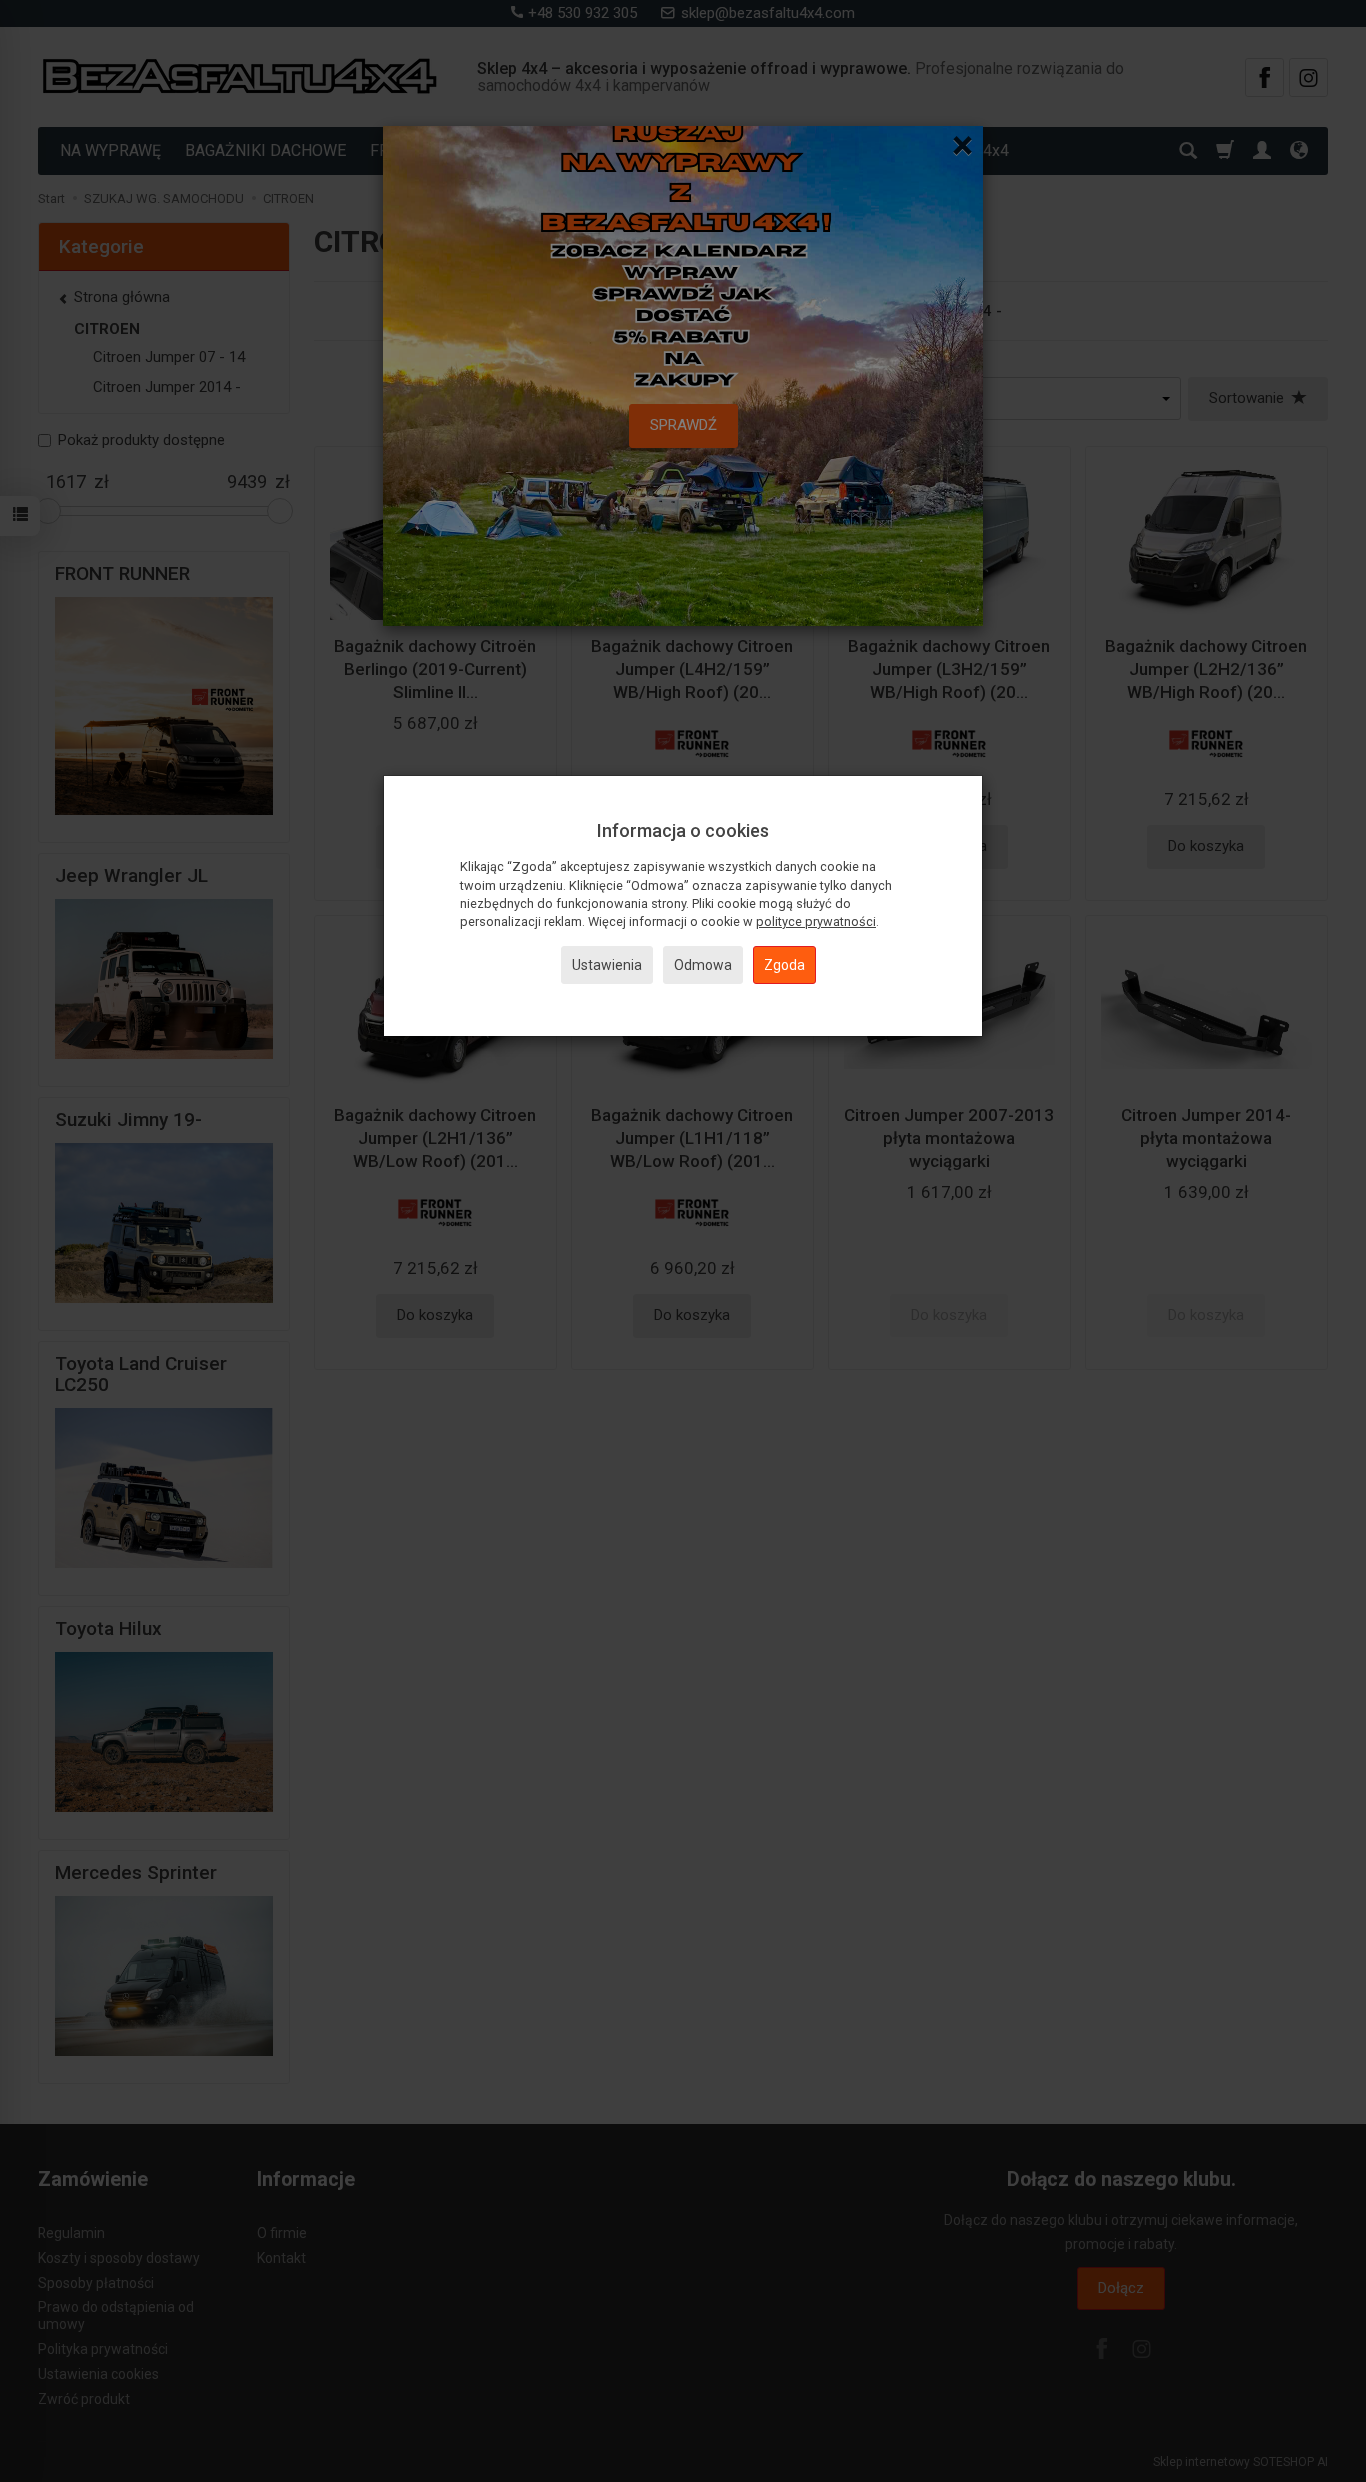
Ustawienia (607, 965)
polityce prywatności (816, 921)
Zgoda (784, 965)
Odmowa (703, 965)
